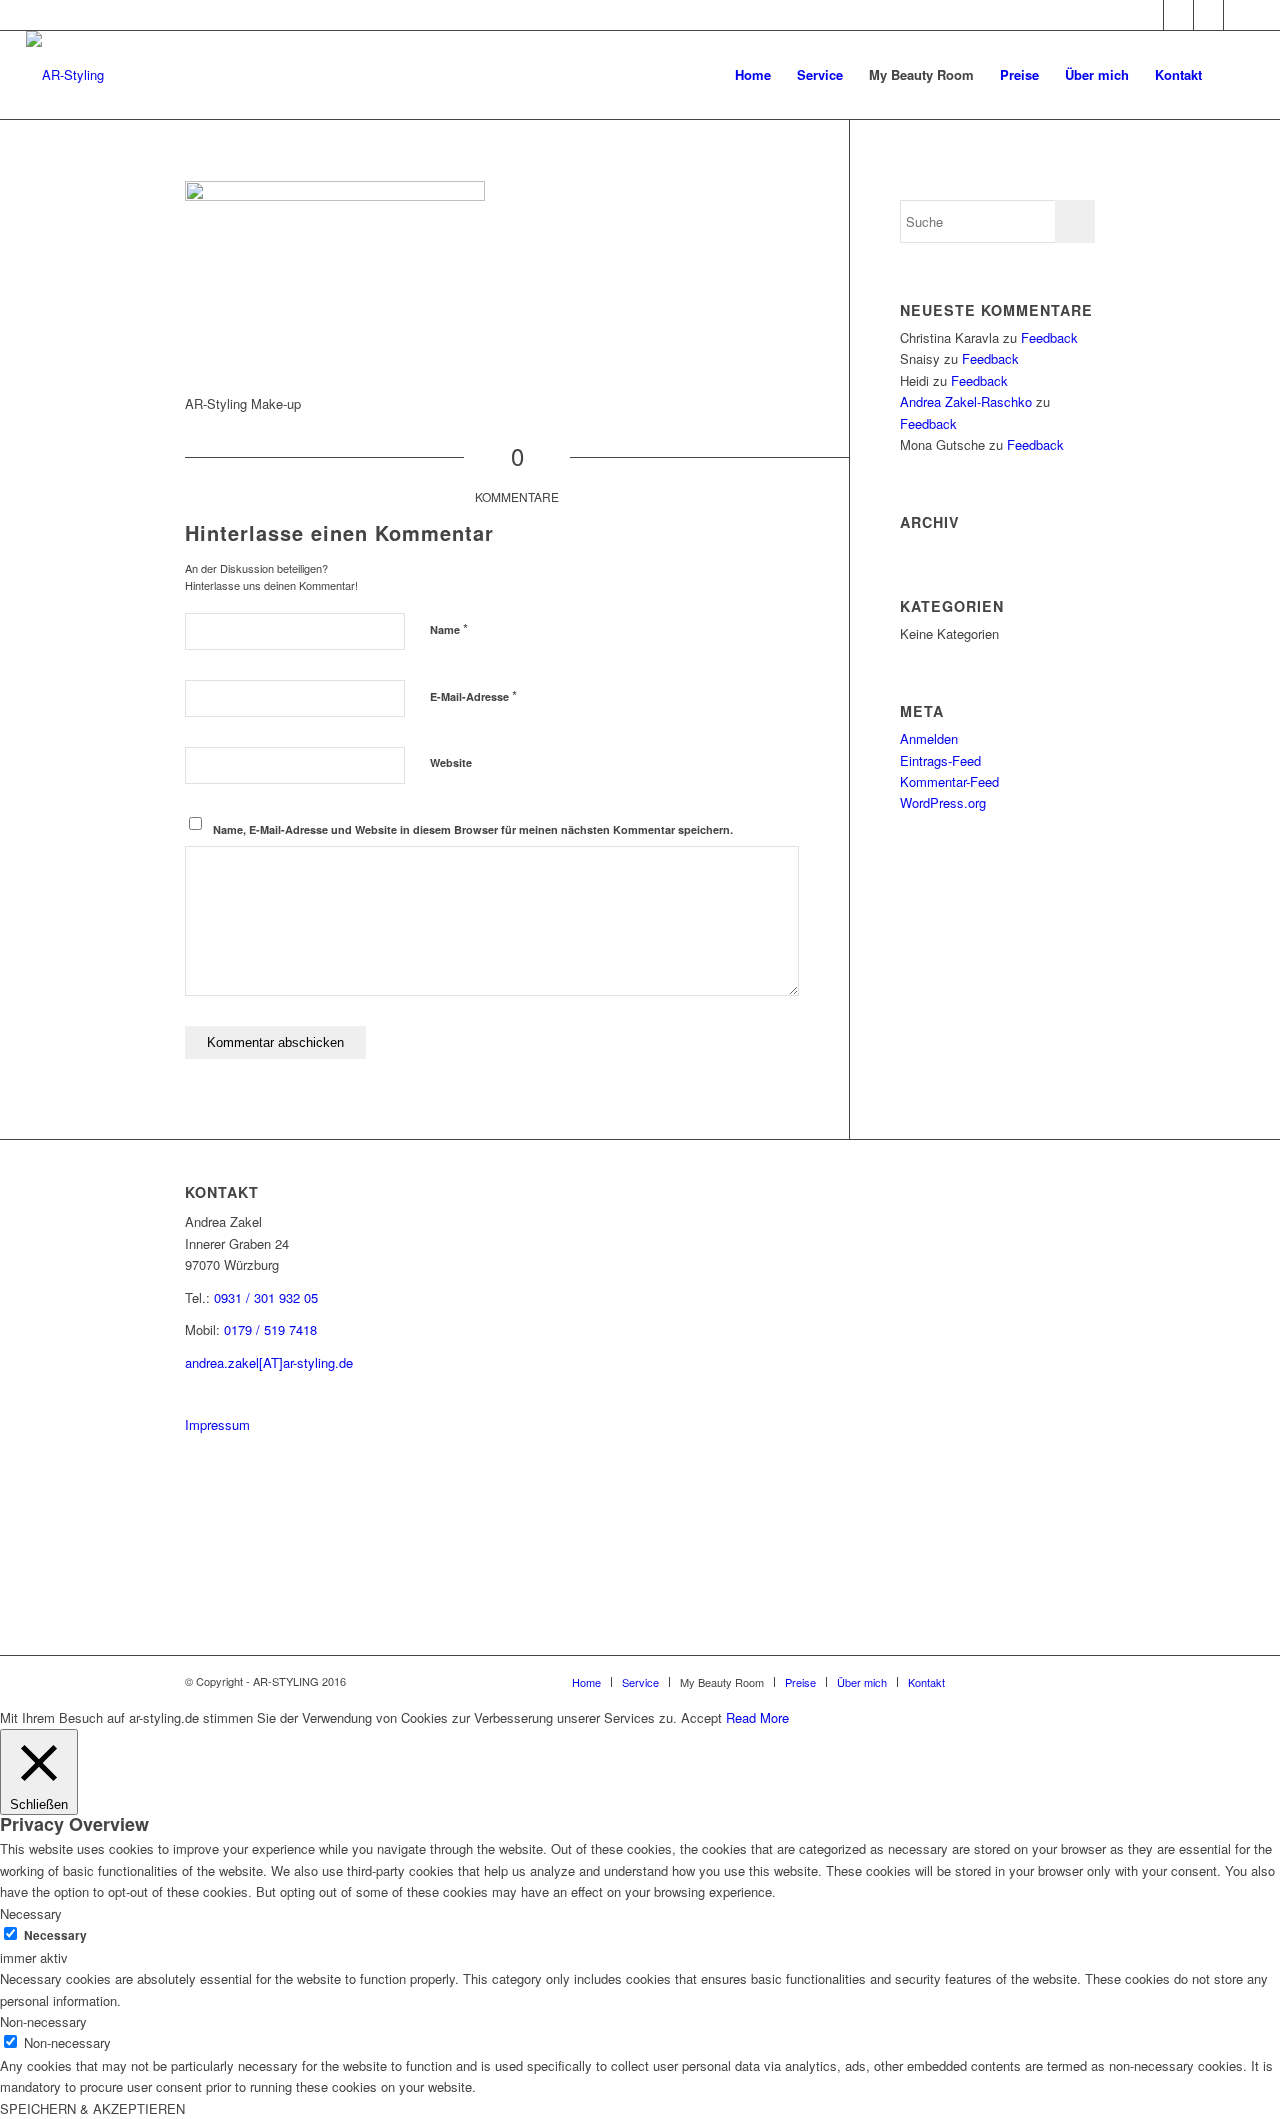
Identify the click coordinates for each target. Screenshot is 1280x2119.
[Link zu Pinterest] (1178, 15)
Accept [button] (701, 1717)
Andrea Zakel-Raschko (966, 401)
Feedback (1049, 337)
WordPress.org (943, 802)
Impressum (217, 1424)
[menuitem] (753, 75)
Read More (757, 1717)
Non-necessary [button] (43, 2021)
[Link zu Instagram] (1148, 15)
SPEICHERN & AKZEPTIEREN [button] (92, 2108)
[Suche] (1234, 75)
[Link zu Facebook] (1208, 15)
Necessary (55, 1935)
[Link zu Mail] (1239, 15)
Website (451, 762)
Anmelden (929, 738)
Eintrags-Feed (940, 760)
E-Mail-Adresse (473, 695)
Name (449, 628)
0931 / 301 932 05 (266, 1297)
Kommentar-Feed (949, 781)
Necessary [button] (31, 1913)
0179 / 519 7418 (270, 1329)
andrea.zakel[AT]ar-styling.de (269, 1362)
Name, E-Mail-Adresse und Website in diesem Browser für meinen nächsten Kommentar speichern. (473, 829)
